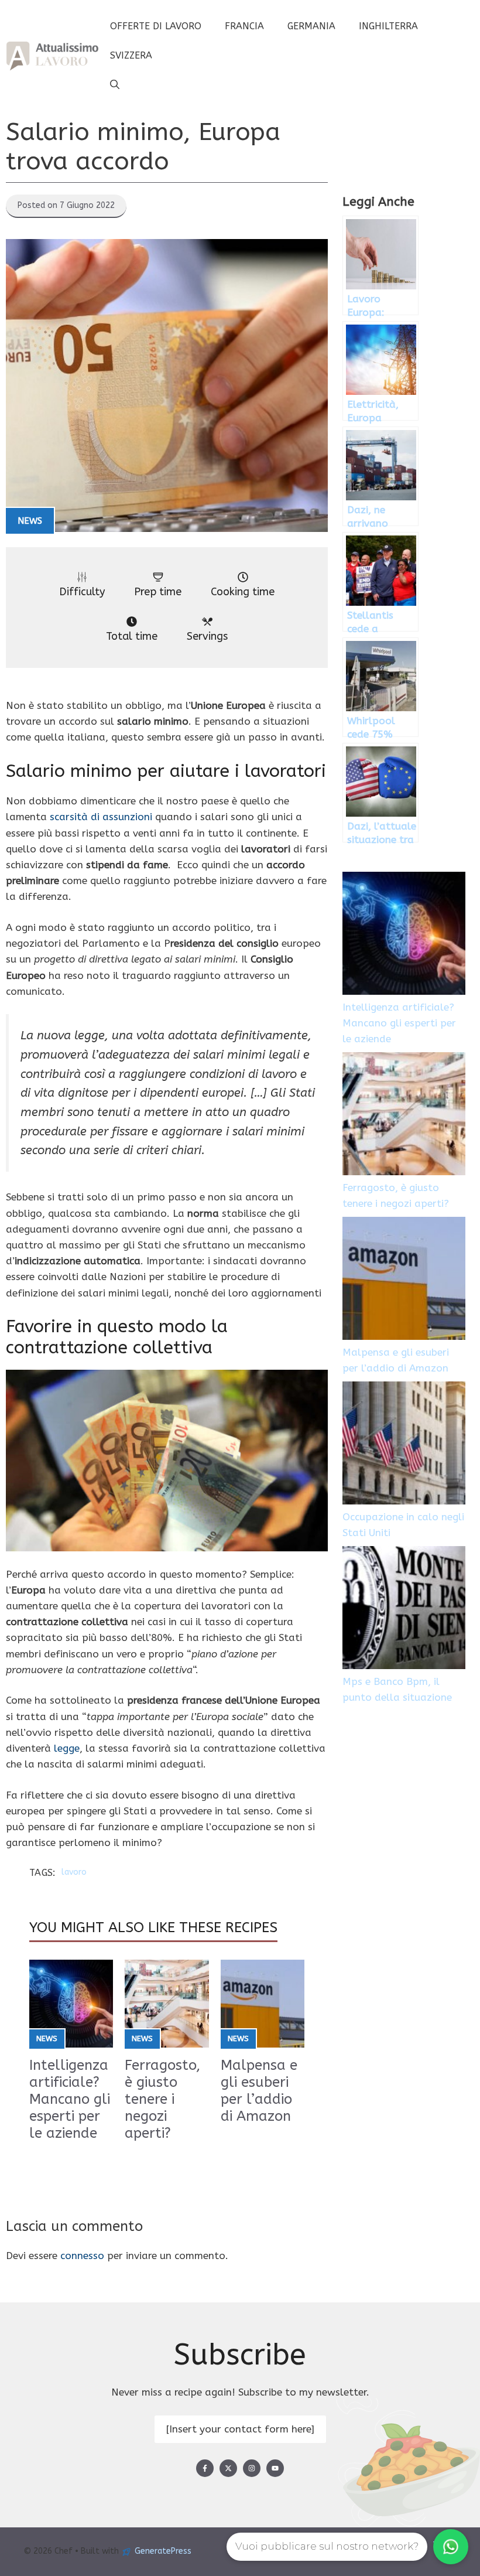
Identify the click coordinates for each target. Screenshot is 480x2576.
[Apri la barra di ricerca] (115, 85)
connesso (82, 2256)
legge (67, 1748)
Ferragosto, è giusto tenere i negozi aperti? (162, 2099)
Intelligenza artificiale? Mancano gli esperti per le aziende (70, 2099)
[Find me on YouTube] (275, 2468)
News (30, 521)
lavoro (74, 1872)
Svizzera (131, 55)
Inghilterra (388, 26)
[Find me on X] (228, 2468)
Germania (311, 26)
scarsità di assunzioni (101, 817)
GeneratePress (163, 2551)
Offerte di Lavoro (156, 26)
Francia (244, 26)
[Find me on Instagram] (252, 2468)
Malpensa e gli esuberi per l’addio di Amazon (259, 2090)
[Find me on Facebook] (205, 2468)
